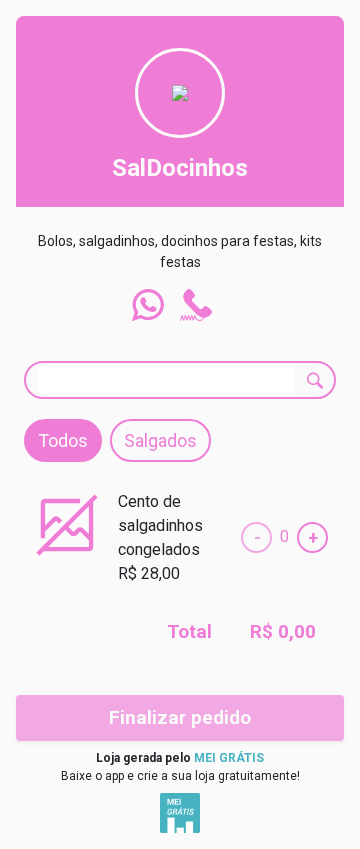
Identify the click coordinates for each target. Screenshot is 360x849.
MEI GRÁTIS (229, 758)
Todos (63, 440)
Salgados (160, 440)
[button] (148, 305)
